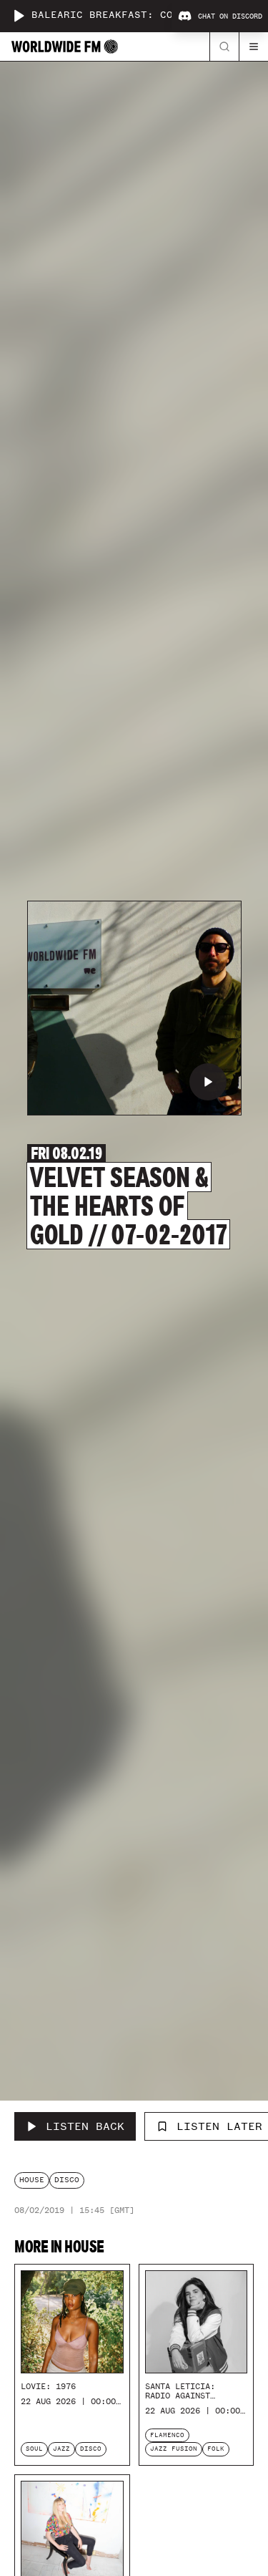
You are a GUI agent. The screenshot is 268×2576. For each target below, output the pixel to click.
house (32, 2180)
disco (67, 2180)
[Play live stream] (19, 16)
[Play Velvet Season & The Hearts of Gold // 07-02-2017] (208, 1082)
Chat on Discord (230, 16)
